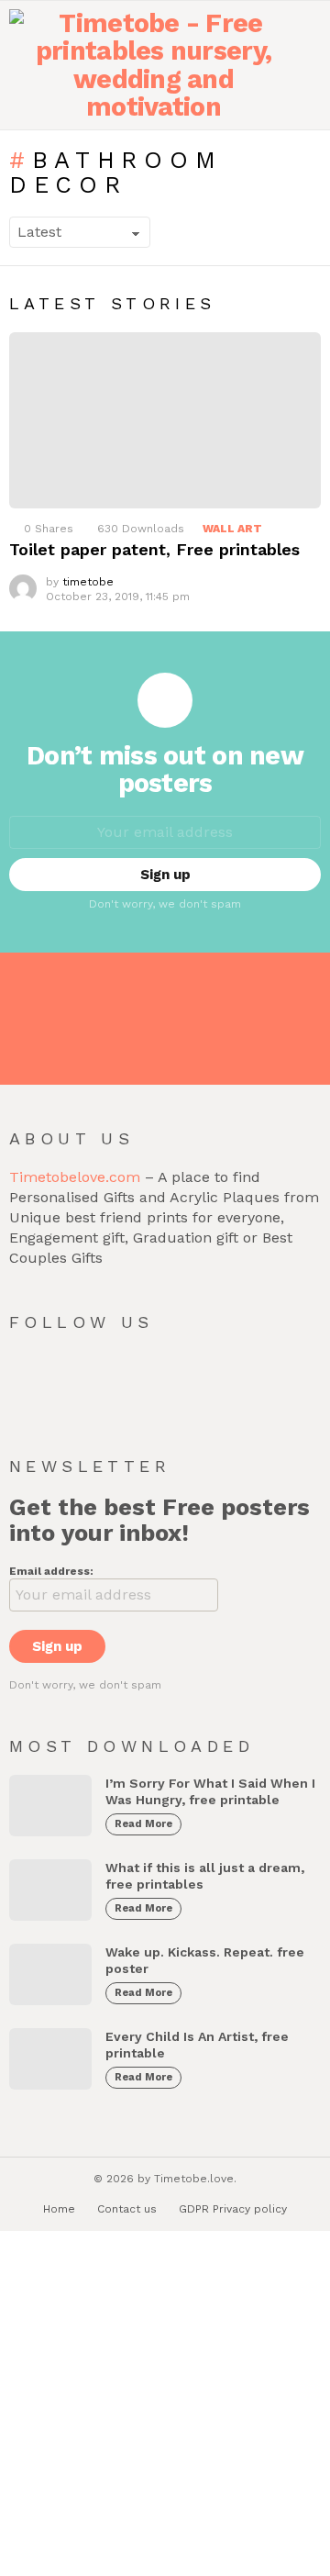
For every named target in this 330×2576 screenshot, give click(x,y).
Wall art (232, 529)
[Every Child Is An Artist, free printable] (50, 2059)
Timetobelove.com (75, 1177)
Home (59, 2209)
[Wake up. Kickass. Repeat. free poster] (50, 1974)
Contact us (127, 2209)
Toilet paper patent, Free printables (154, 549)
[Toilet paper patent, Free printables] (165, 420)
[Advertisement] (165, 2405)
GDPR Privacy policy (233, 2209)
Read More (143, 1824)
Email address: (51, 1571)
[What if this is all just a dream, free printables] (50, 1890)
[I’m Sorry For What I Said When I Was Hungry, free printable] (50, 1806)
